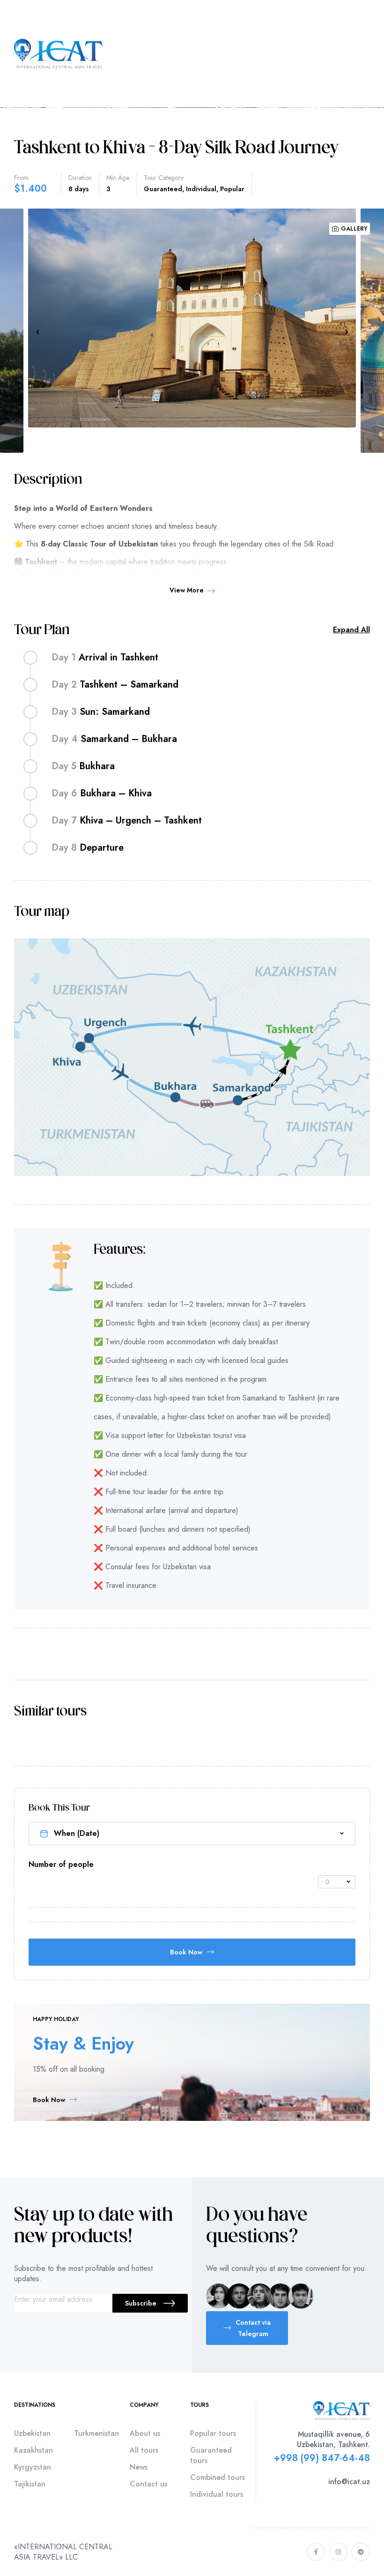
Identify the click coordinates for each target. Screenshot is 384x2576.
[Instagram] (338, 2552)
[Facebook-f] (316, 2552)
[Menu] (366, 54)
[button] (247, 2328)
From (21, 178)
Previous (37, 332)
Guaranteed (163, 189)
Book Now (186, 1952)
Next (347, 332)
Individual (201, 189)
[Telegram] (361, 2552)
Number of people (61, 1865)
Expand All (351, 630)
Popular (232, 189)
